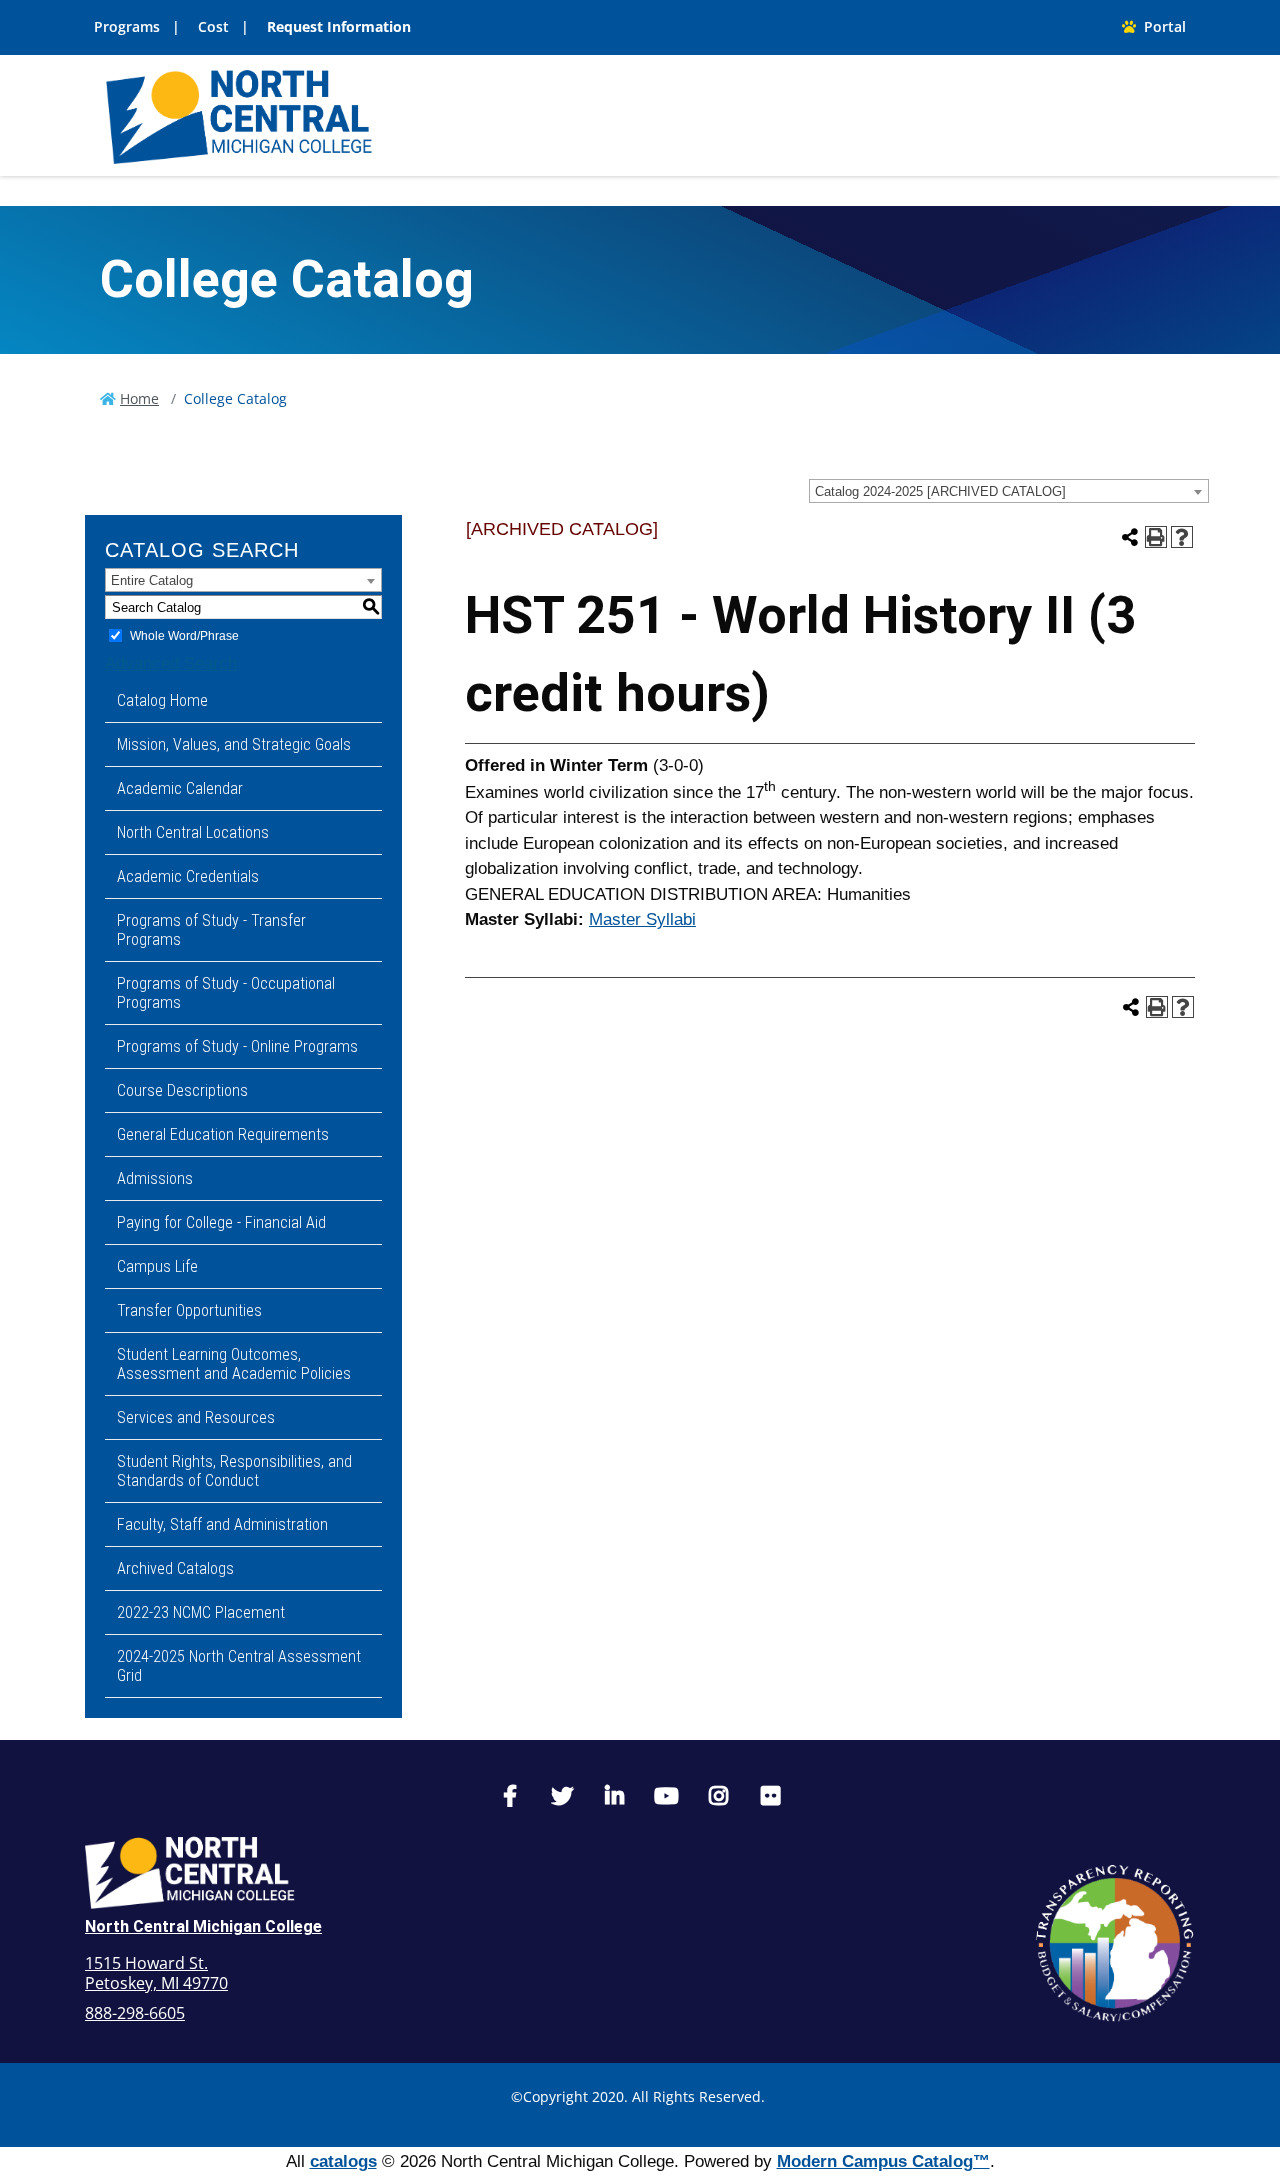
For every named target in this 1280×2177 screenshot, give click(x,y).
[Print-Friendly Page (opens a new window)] (1156, 537)
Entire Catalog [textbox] (152, 580)
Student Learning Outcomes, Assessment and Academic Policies (234, 1364)
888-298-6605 (135, 2013)
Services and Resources (196, 1417)
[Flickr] (770, 1798)
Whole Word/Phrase (184, 636)
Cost (213, 26)
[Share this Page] (1130, 537)
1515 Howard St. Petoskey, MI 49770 (156, 1973)
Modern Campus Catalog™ (883, 2161)
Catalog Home (162, 700)
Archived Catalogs (175, 1568)
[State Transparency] (1115, 1943)
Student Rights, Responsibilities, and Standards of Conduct (234, 1471)
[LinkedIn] (614, 1798)
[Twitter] (562, 1798)
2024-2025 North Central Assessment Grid (239, 1666)
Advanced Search (171, 663)
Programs (127, 26)
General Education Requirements (223, 1134)
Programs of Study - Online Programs (237, 1046)
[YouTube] (666, 1798)
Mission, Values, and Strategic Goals (234, 744)
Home (139, 398)
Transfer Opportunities (189, 1310)
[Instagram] (718, 1798)
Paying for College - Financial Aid (221, 1222)
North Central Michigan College (203, 1926)
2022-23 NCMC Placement (201, 1612)
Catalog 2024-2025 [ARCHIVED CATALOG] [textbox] (940, 491)
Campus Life (157, 1266)
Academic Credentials (188, 876)
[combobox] (1009, 491)
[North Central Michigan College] (239, 114)
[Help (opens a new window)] (1182, 537)
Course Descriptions (182, 1090)
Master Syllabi (642, 919)
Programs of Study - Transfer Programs (211, 930)
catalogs (343, 2161)
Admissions (155, 1178)
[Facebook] (510, 1798)
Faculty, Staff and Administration (222, 1524)
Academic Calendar (180, 788)
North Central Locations (193, 832)
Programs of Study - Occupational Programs (226, 993)
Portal (1161, 26)
